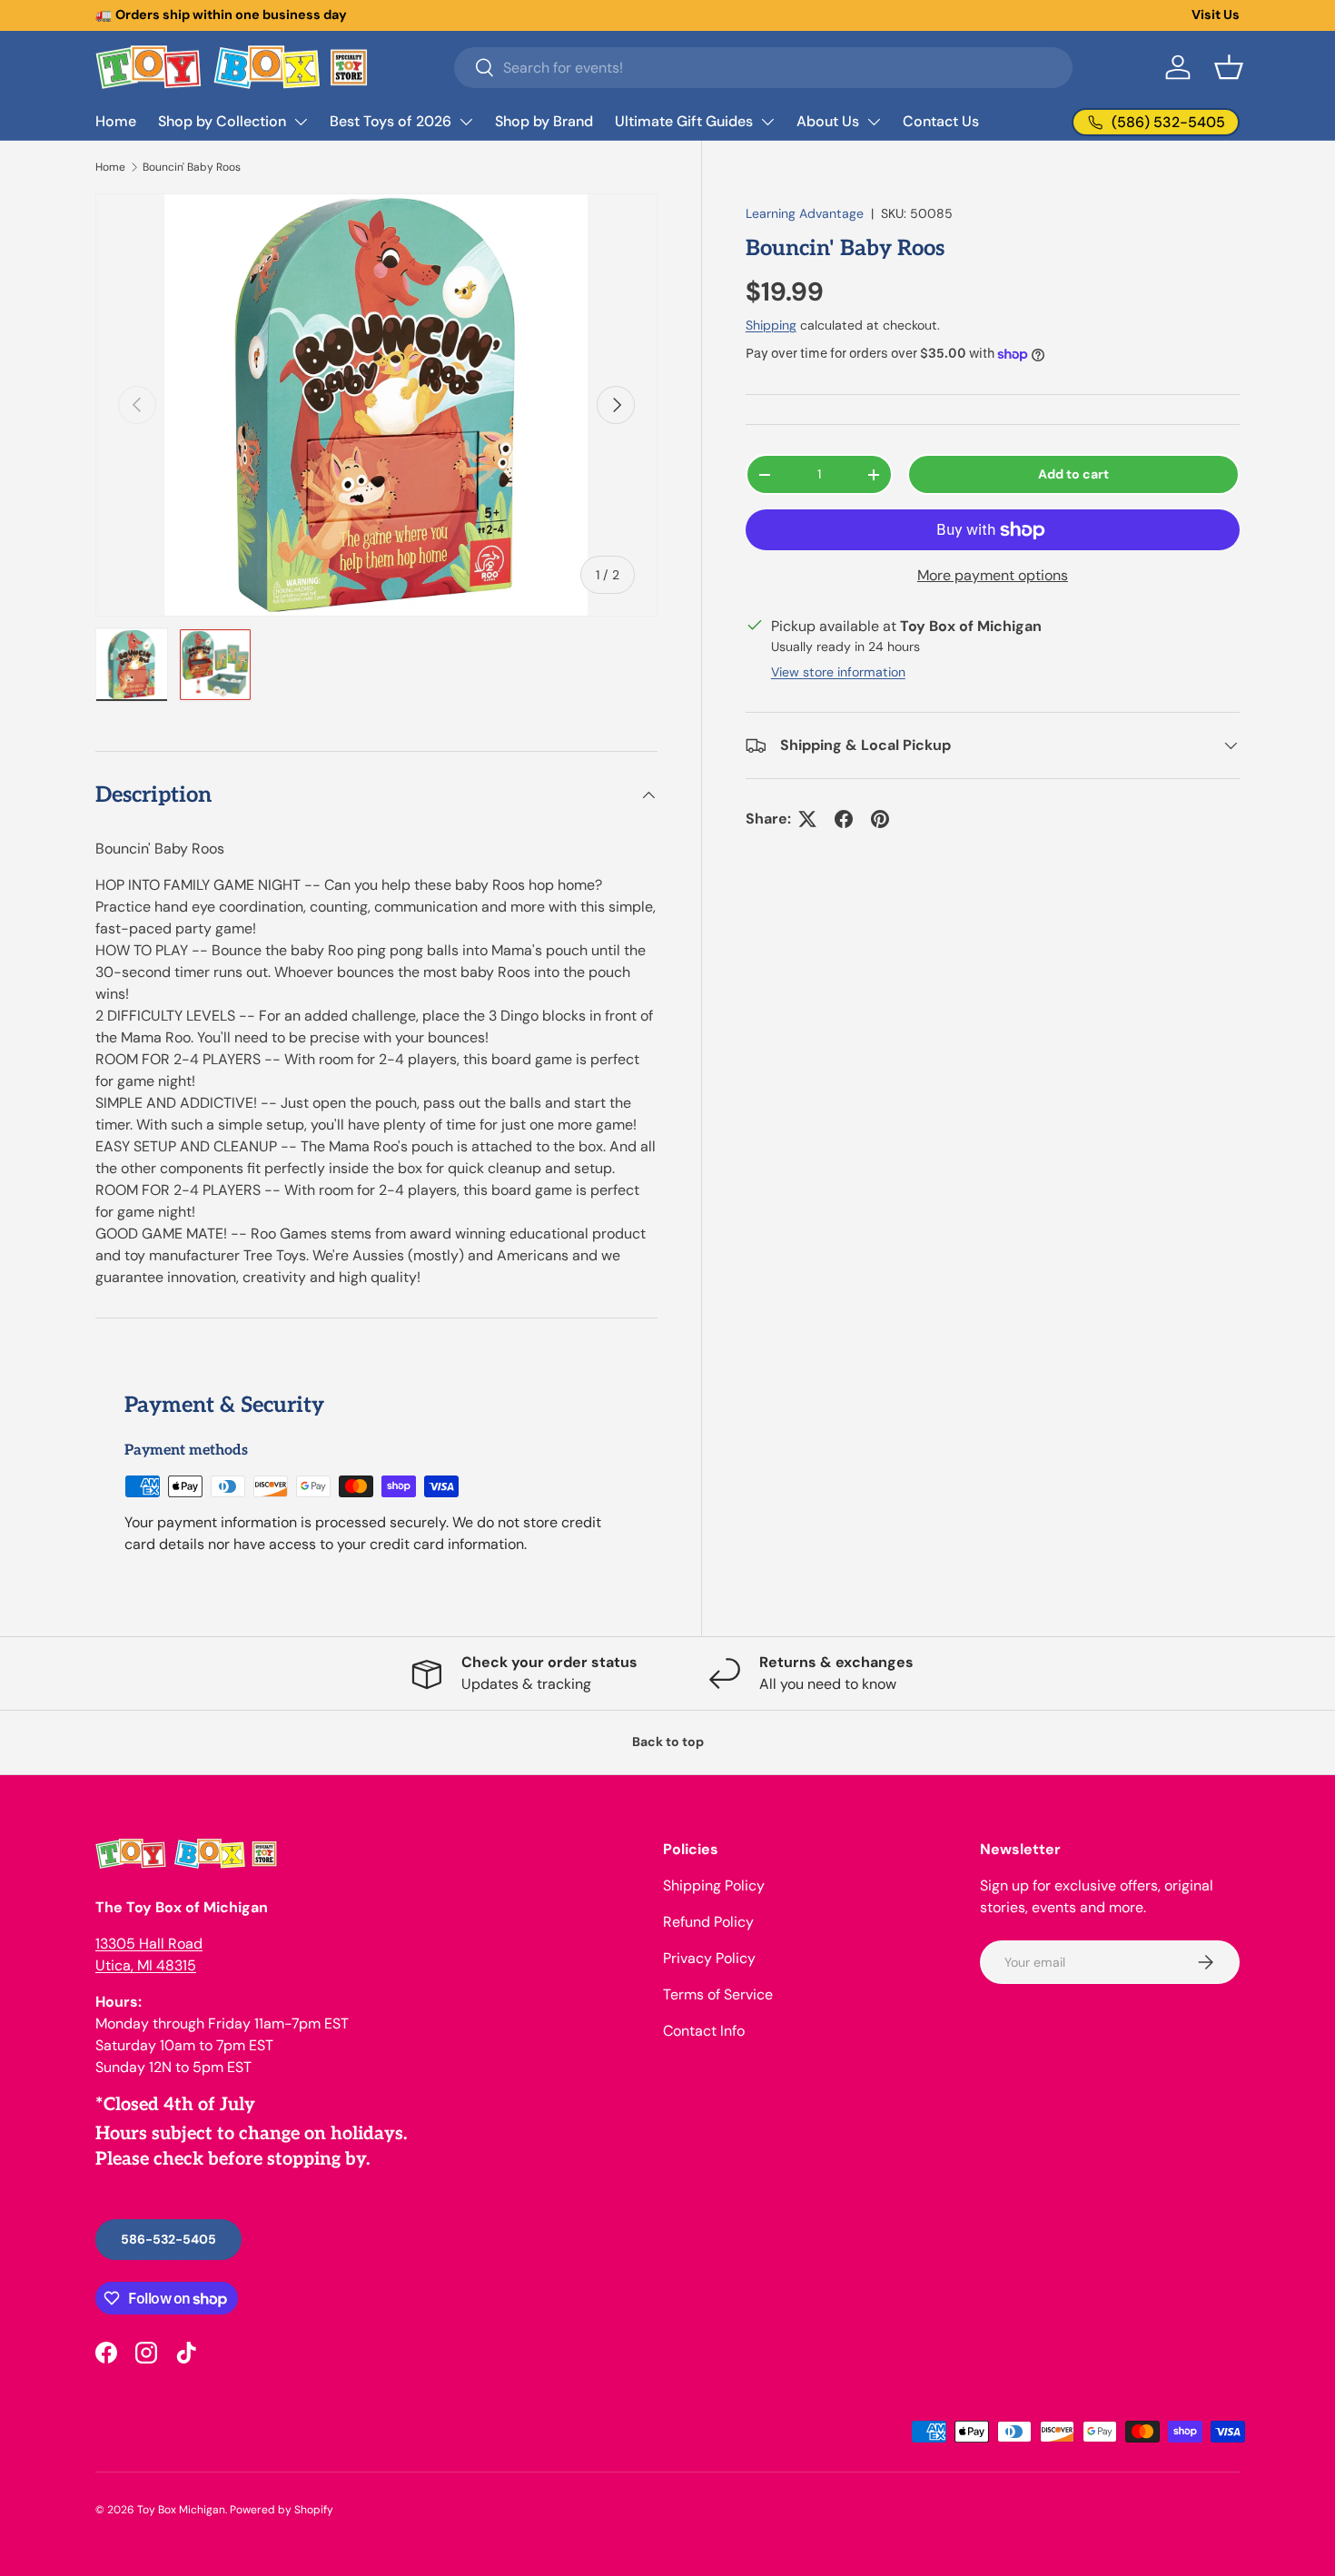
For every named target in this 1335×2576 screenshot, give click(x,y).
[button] (1229, 67)
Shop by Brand (544, 121)
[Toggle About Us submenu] (874, 122)
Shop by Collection (222, 121)
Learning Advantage (805, 213)
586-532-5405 (168, 2239)
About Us (828, 121)
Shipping (771, 325)
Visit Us (1216, 15)
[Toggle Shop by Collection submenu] (301, 122)
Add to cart (1073, 474)
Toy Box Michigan (181, 2510)
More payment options (993, 575)
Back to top (668, 1742)
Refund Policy (708, 1922)
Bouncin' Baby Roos (192, 167)
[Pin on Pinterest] (880, 819)
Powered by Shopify (282, 2510)
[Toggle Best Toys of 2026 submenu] (466, 122)
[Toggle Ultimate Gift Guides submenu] (767, 122)
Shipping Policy (714, 1885)
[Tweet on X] (807, 819)
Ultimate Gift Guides (684, 121)
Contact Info (704, 2031)
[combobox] (763, 68)
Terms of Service (718, 1994)
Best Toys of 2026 (391, 121)
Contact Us (941, 121)
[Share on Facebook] (844, 819)
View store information (838, 672)
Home (116, 121)
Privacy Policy (709, 1958)
